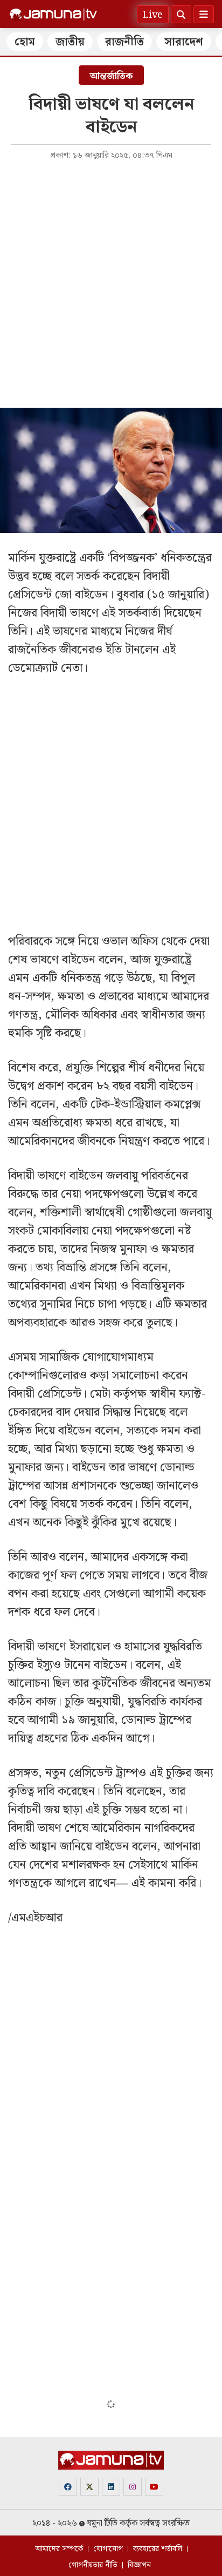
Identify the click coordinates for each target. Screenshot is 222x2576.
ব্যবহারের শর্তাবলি (158, 2549)
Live (153, 15)
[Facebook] (68, 2487)
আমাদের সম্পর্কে (59, 2549)
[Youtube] (154, 2487)
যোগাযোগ (108, 2549)
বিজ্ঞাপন (139, 2565)
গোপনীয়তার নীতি (93, 2565)
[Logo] (53, 15)
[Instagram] (133, 2487)
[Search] (181, 14)
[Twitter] (89, 2487)
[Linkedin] (111, 2487)
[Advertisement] (111, 283)
